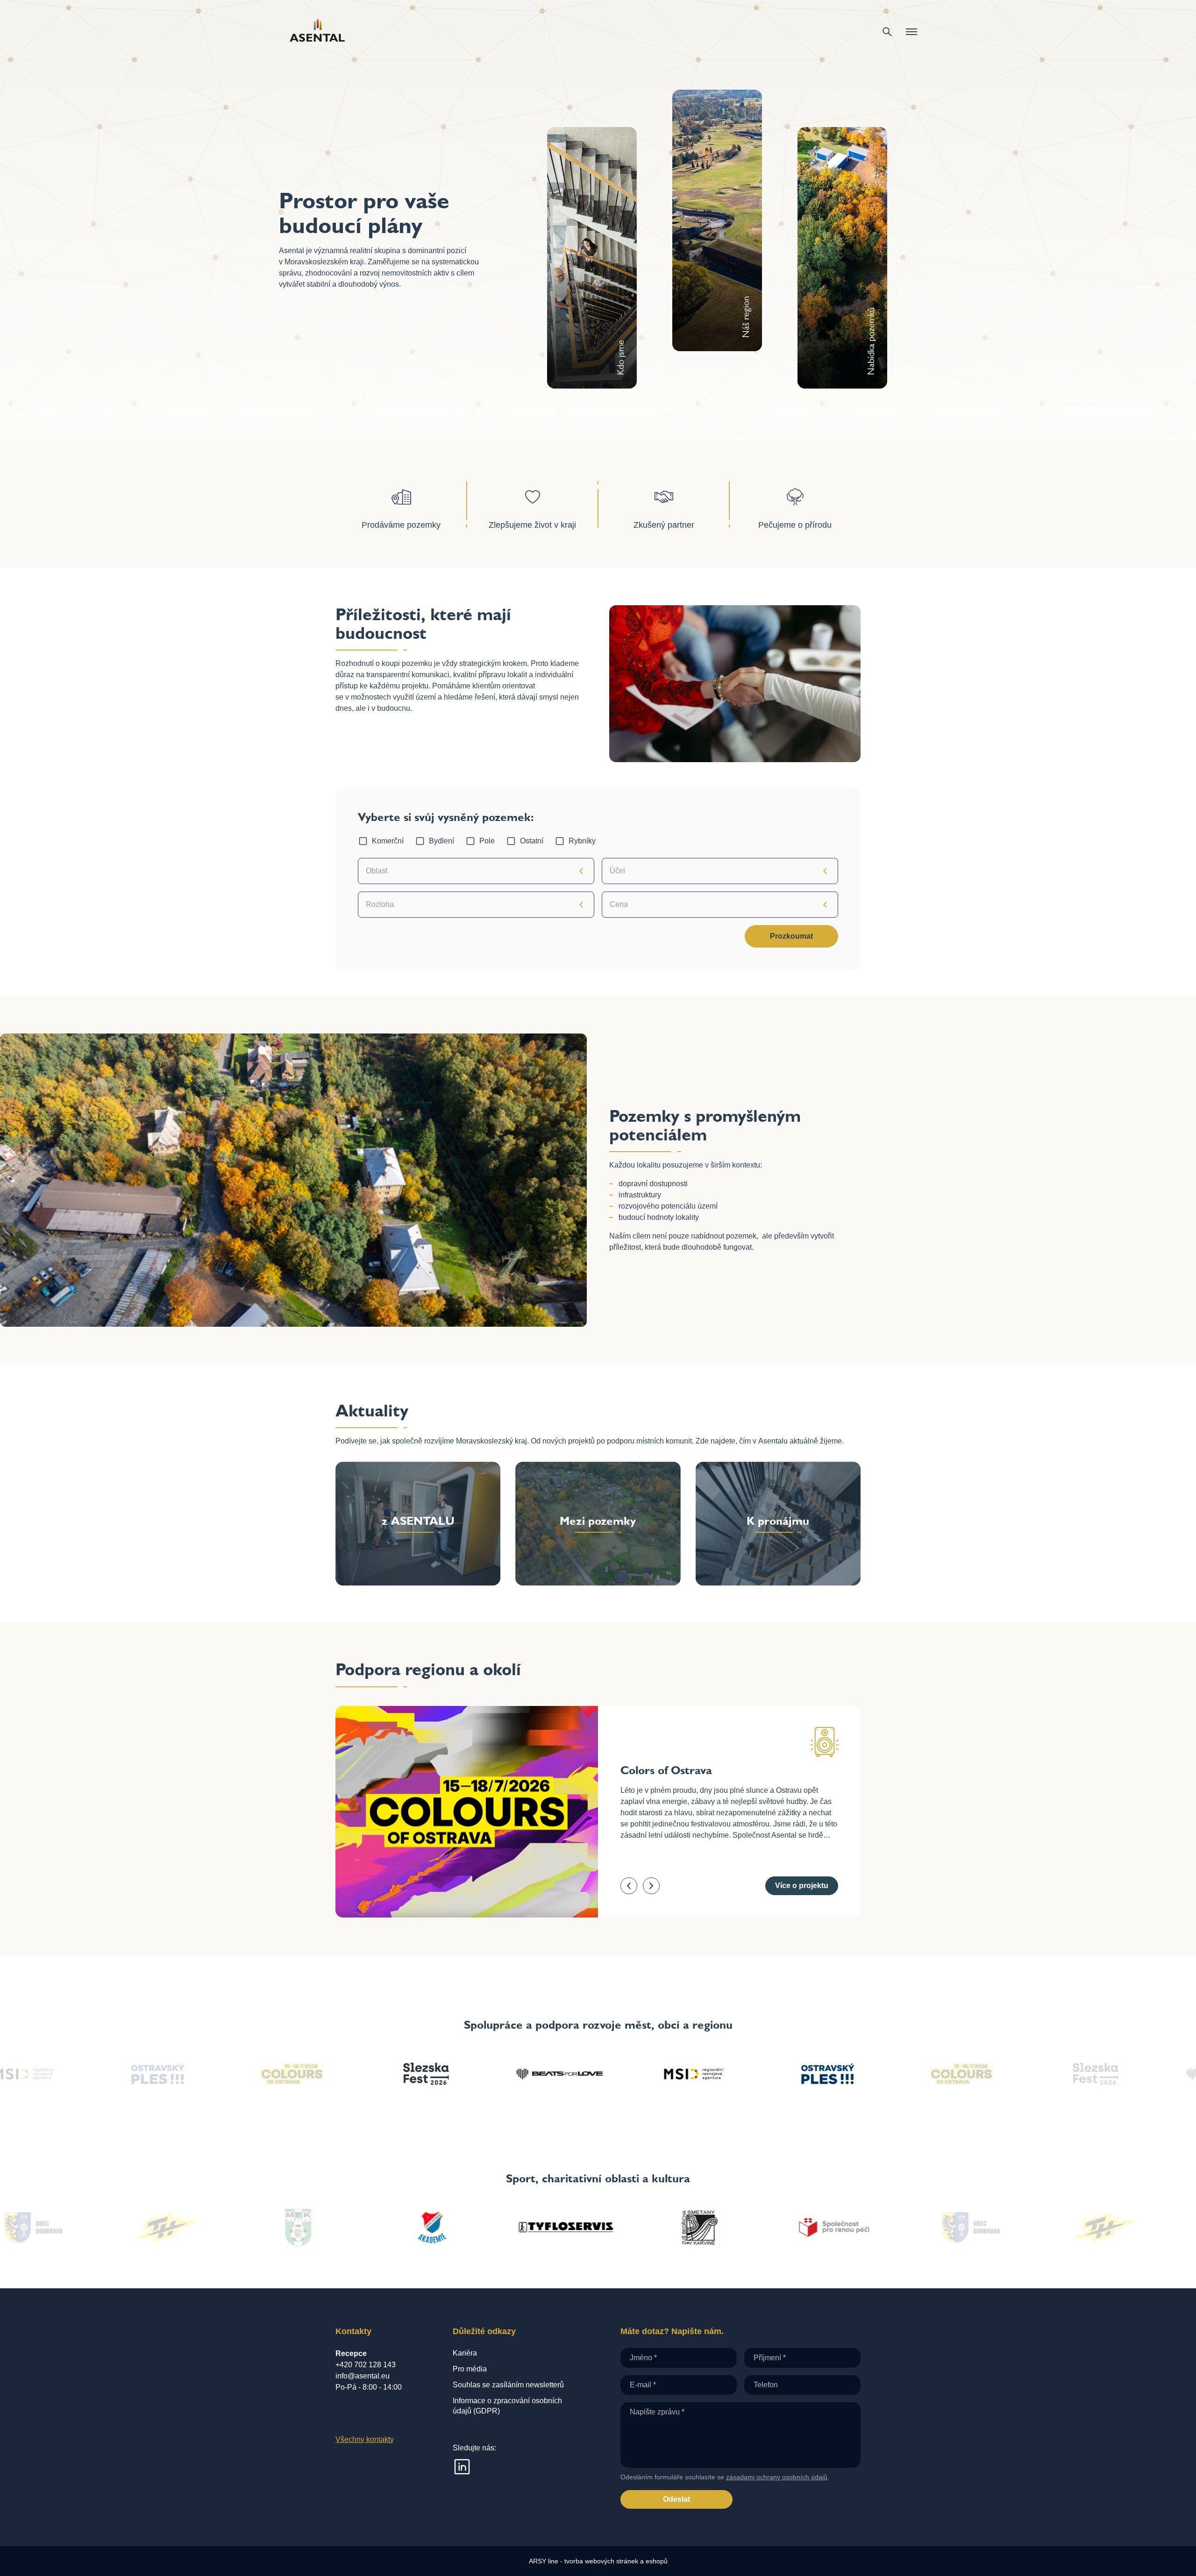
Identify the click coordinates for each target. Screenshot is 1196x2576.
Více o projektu (802, 1886)
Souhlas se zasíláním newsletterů (508, 2385)
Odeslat (676, 2499)
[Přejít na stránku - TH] (861, 2228)
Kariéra (465, 2353)
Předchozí (629, 1886)
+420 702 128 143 (366, 2365)
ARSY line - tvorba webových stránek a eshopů (598, 2561)
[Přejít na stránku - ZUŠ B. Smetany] (459, 2228)
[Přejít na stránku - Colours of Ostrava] (732, 2074)
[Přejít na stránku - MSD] (464, 2074)
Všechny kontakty (365, 2439)
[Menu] (911, 32)
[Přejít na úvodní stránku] (317, 32)
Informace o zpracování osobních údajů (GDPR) (507, 2406)
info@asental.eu (363, 2376)
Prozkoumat (791, 936)
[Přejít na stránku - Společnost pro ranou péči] (593, 2228)
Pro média (470, 2369)
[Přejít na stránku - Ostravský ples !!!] (598, 2074)
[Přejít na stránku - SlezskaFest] (865, 2074)
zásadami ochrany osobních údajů (777, 2477)
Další (651, 1886)
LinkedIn (462, 2467)
